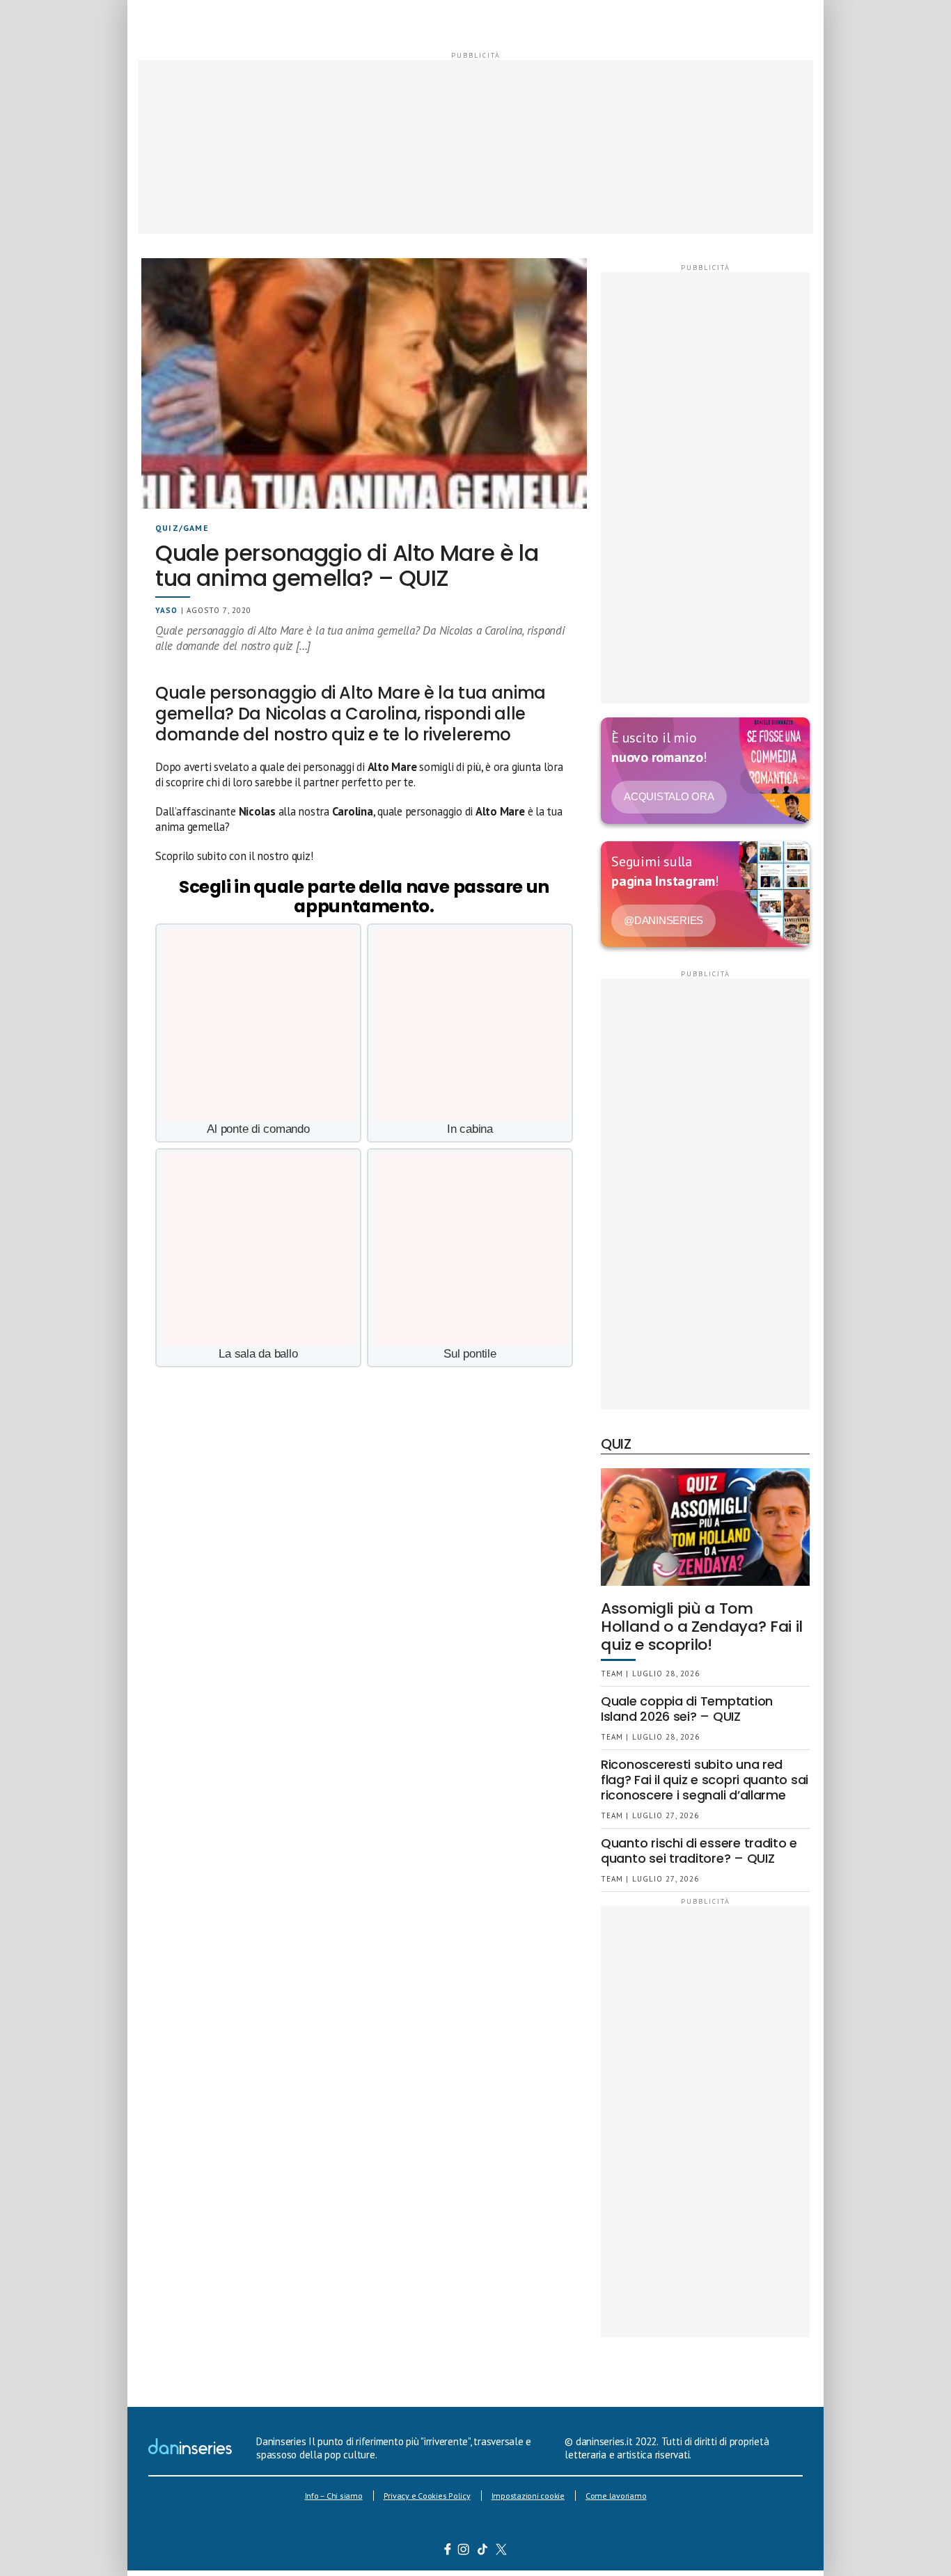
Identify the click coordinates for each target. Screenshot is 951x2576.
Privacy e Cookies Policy (427, 2496)
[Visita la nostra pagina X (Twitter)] (502, 2551)
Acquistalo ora (669, 796)
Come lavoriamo (616, 2496)
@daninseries (663, 920)
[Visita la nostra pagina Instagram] (464, 2551)
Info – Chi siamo (334, 2496)
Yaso (166, 610)
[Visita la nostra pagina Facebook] (448, 2551)
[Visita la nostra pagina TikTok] (483, 2551)
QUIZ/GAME (182, 528)
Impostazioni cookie (528, 2496)
